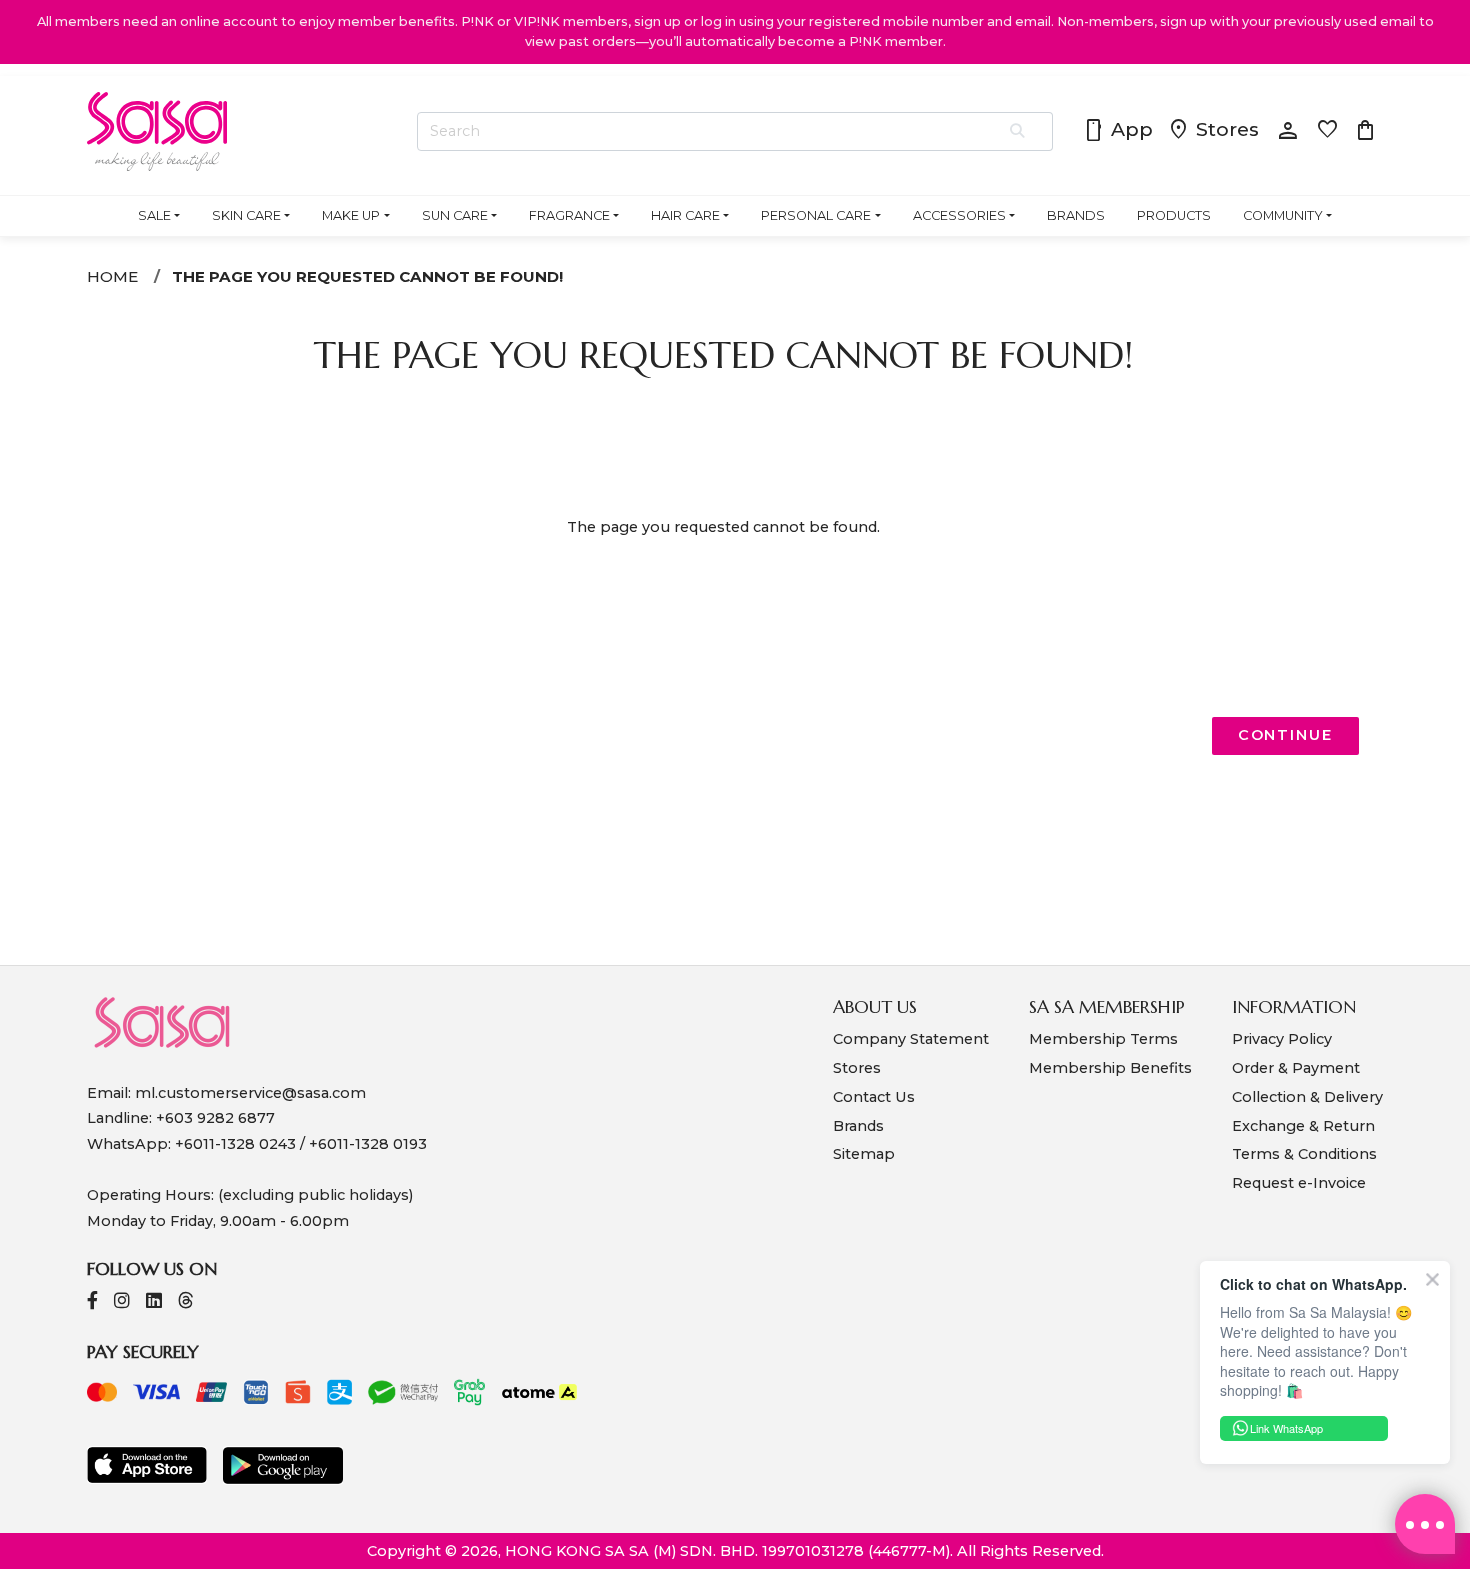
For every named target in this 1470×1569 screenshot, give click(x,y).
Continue (1285, 735)
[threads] (186, 1302)
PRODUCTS (1174, 215)
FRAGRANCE (569, 215)
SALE (154, 215)
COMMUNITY (1283, 215)
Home (112, 276)
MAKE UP (351, 215)
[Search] (1018, 132)
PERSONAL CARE (816, 215)
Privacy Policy (1282, 1039)
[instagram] (122, 1302)
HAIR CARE (685, 215)
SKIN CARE (246, 215)
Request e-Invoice (1299, 1183)
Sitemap (864, 1154)
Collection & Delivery (1307, 1097)
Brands (858, 1126)
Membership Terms (1103, 1039)
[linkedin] (154, 1302)
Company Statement (911, 1039)
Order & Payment (1296, 1068)
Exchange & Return (1303, 1126)
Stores (1213, 131)
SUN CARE (455, 215)
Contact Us (874, 1097)
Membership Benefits (1110, 1068)
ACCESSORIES (959, 215)
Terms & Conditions (1304, 1154)
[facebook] (92, 1302)
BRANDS (1076, 215)
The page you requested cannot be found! (367, 276)
